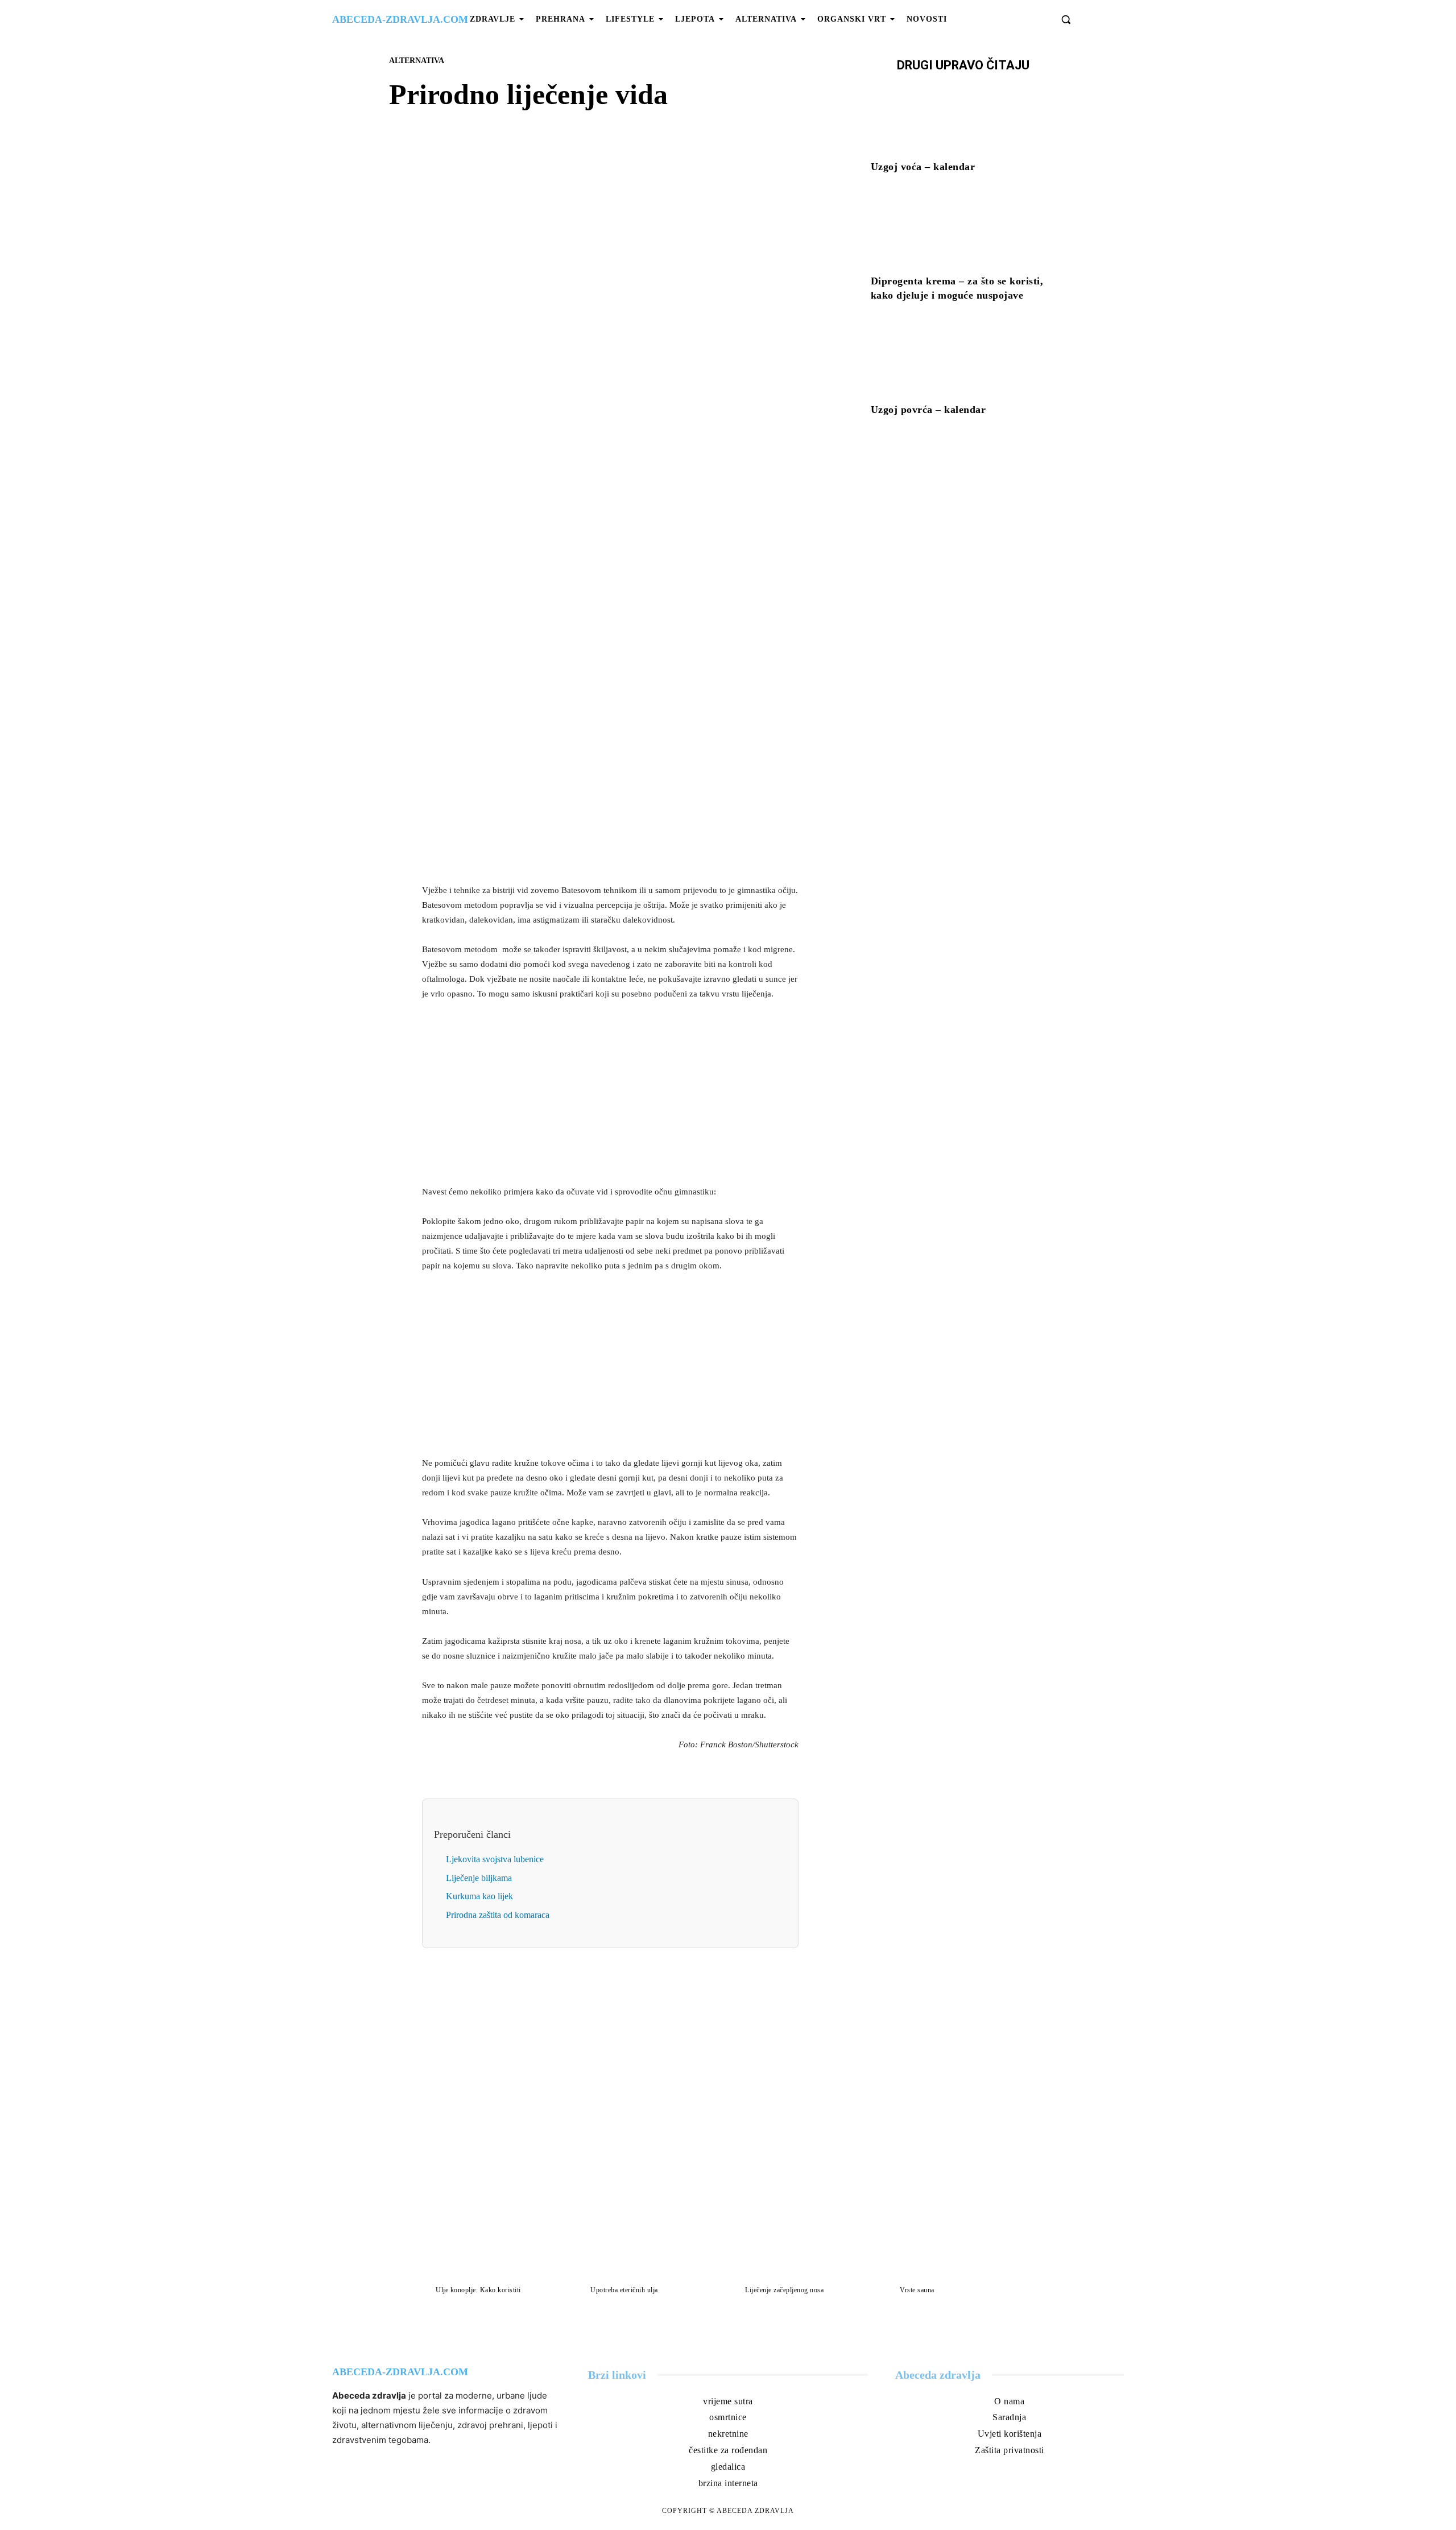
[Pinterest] (623, 425)
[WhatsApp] (650, 425)
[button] (1066, 19)
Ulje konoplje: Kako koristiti (478, 2290)
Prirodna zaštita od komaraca (498, 1915)
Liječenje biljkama (479, 1878)
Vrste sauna (917, 2290)
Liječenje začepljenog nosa (784, 2290)
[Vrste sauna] (960, 2242)
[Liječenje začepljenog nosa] (805, 2242)
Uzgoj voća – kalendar (923, 167)
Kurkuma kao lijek (479, 1896)
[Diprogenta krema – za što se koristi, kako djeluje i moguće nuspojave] (963, 232)
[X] (597, 425)
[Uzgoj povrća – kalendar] (963, 361)
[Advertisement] (610, 795)
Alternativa (417, 61)
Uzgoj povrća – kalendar (928, 410)
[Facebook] (571, 425)
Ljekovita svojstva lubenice (495, 1859)
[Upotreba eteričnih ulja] (651, 2242)
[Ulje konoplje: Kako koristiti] (496, 2242)
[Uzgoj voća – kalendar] (963, 118)
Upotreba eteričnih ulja (624, 2290)
